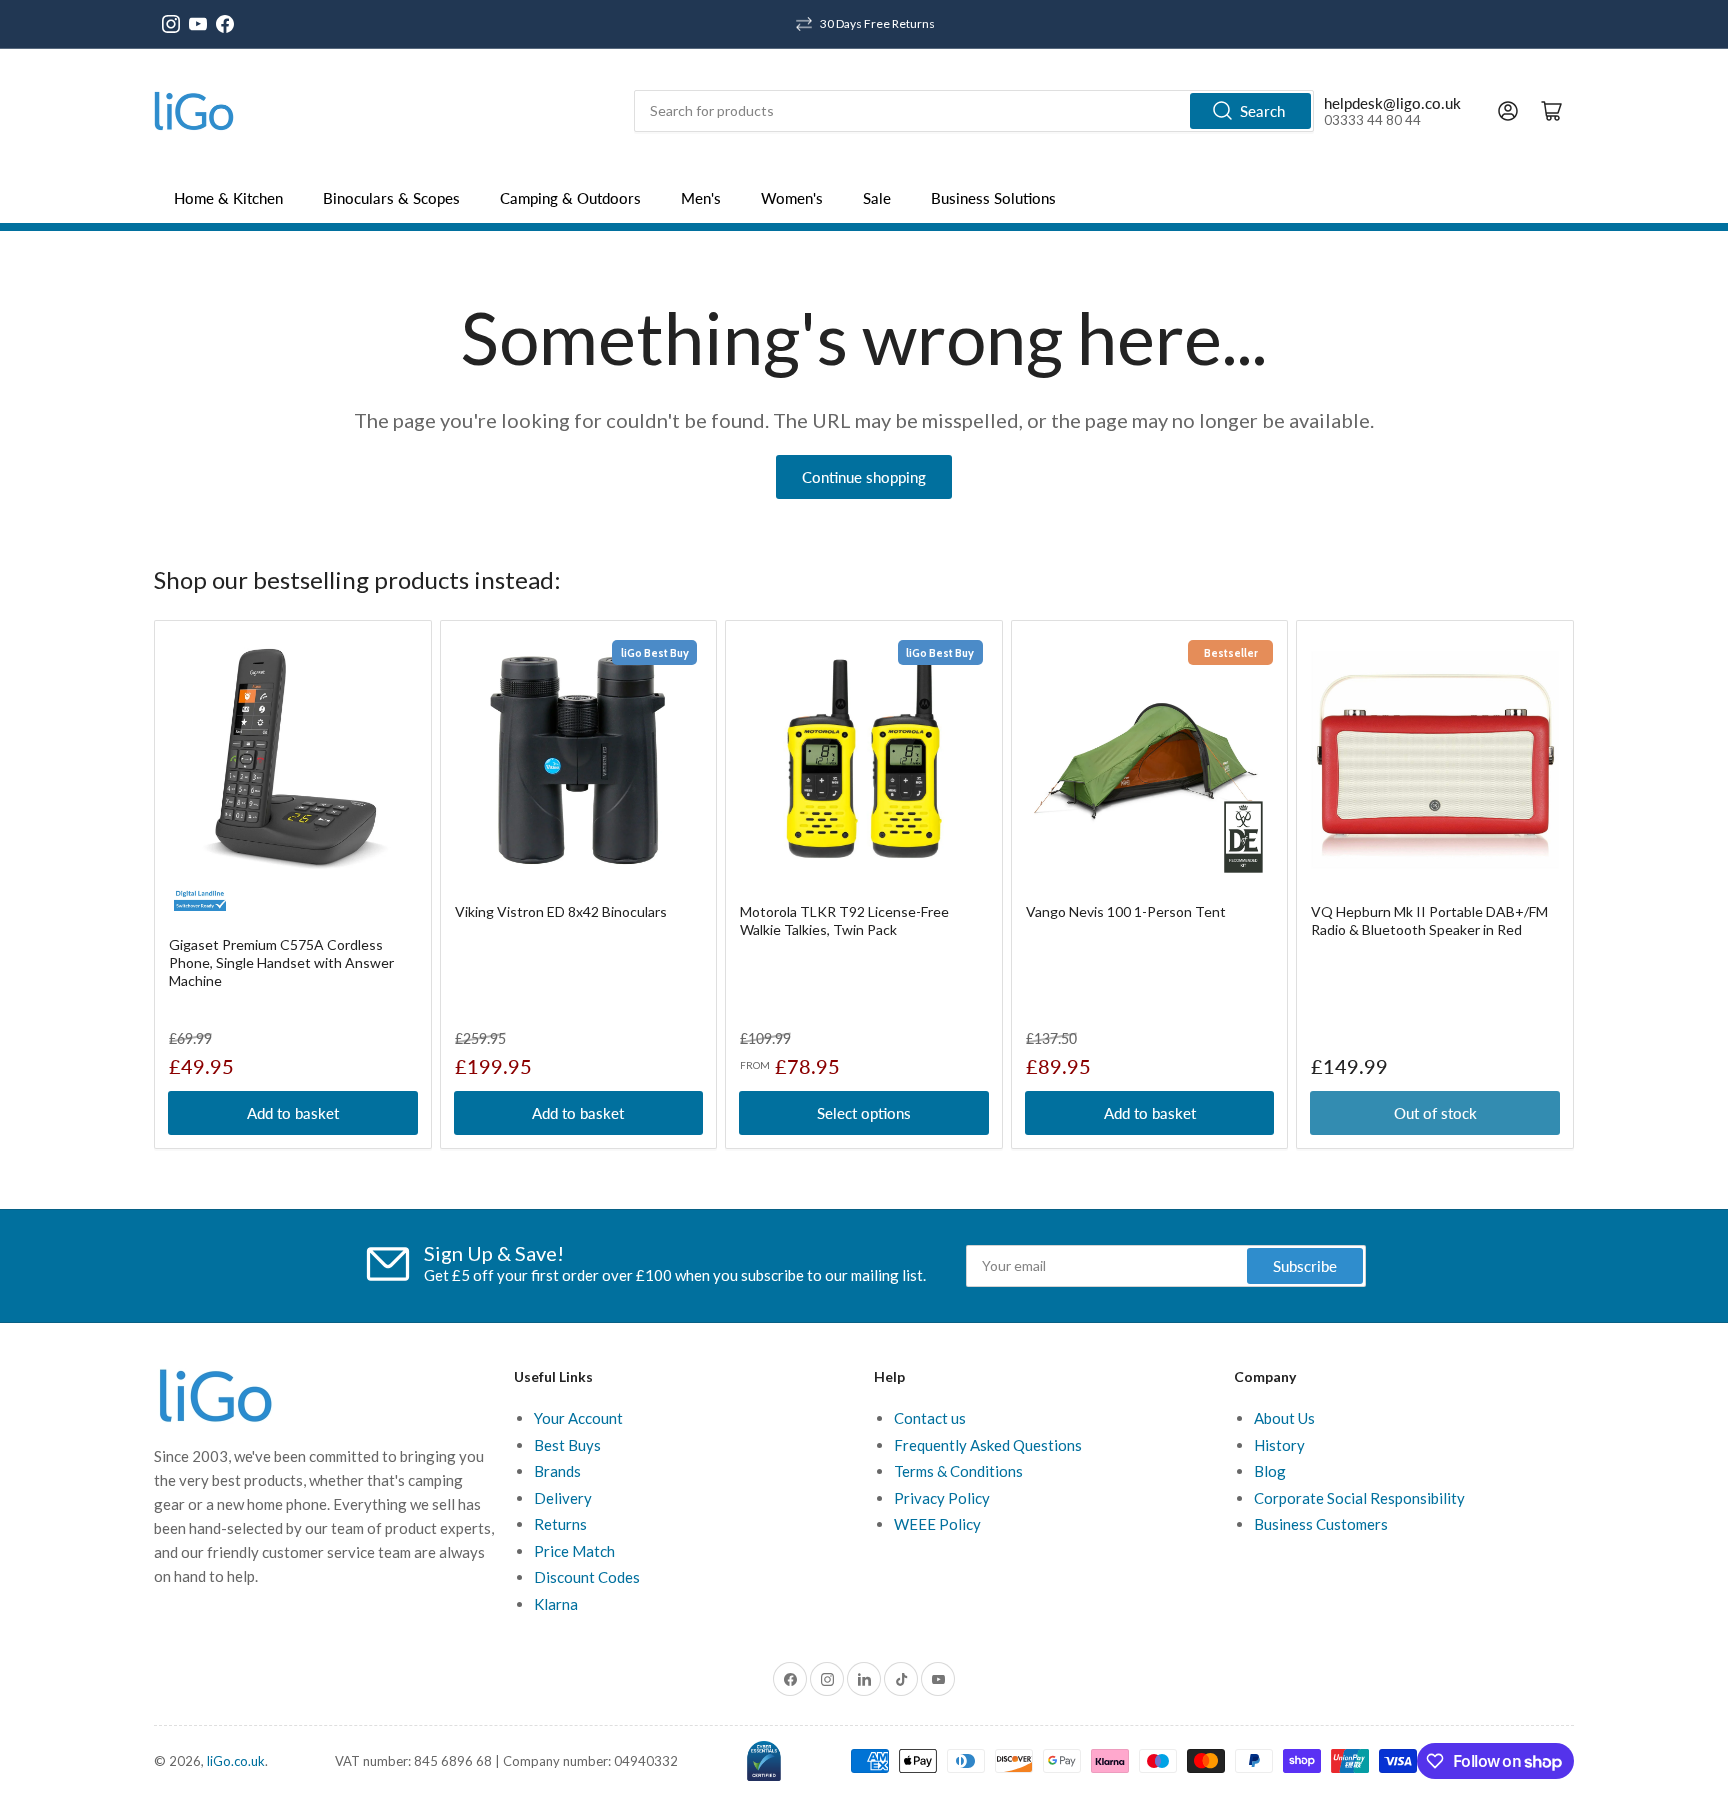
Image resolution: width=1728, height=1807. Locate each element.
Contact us (930, 1418)
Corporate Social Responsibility (1359, 1498)
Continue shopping (864, 477)
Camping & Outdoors (570, 198)
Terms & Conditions (958, 1471)
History (1279, 1445)
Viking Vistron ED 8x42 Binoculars (561, 911)
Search (1262, 111)
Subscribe (1305, 1266)
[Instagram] (171, 24)
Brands (557, 1471)
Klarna (556, 1604)
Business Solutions (993, 198)
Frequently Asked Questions (988, 1445)
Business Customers (1321, 1524)
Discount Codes (587, 1577)
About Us (1284, 1418)
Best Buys (567, 1445)
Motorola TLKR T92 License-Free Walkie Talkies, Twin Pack (844, 920)
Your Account (578, 1418)
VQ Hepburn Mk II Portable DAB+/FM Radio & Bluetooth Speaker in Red (1429, 920)
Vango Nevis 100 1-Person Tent (1126, 911)
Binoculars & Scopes (391, 198)
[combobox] (974, 111)
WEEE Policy (937, 1524)
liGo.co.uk (236, 1761)
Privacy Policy (942, 1498)
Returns (560, 1524)
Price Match (574, 1551)
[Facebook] (225, 24)
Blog (1270, 1471)
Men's (701, 198)
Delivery (563, 1498)
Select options (864, 1113)
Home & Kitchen (228, 198)
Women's (792, 198)
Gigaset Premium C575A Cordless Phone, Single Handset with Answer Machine (281, 962)
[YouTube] (198, 24)
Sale (877, 198)
